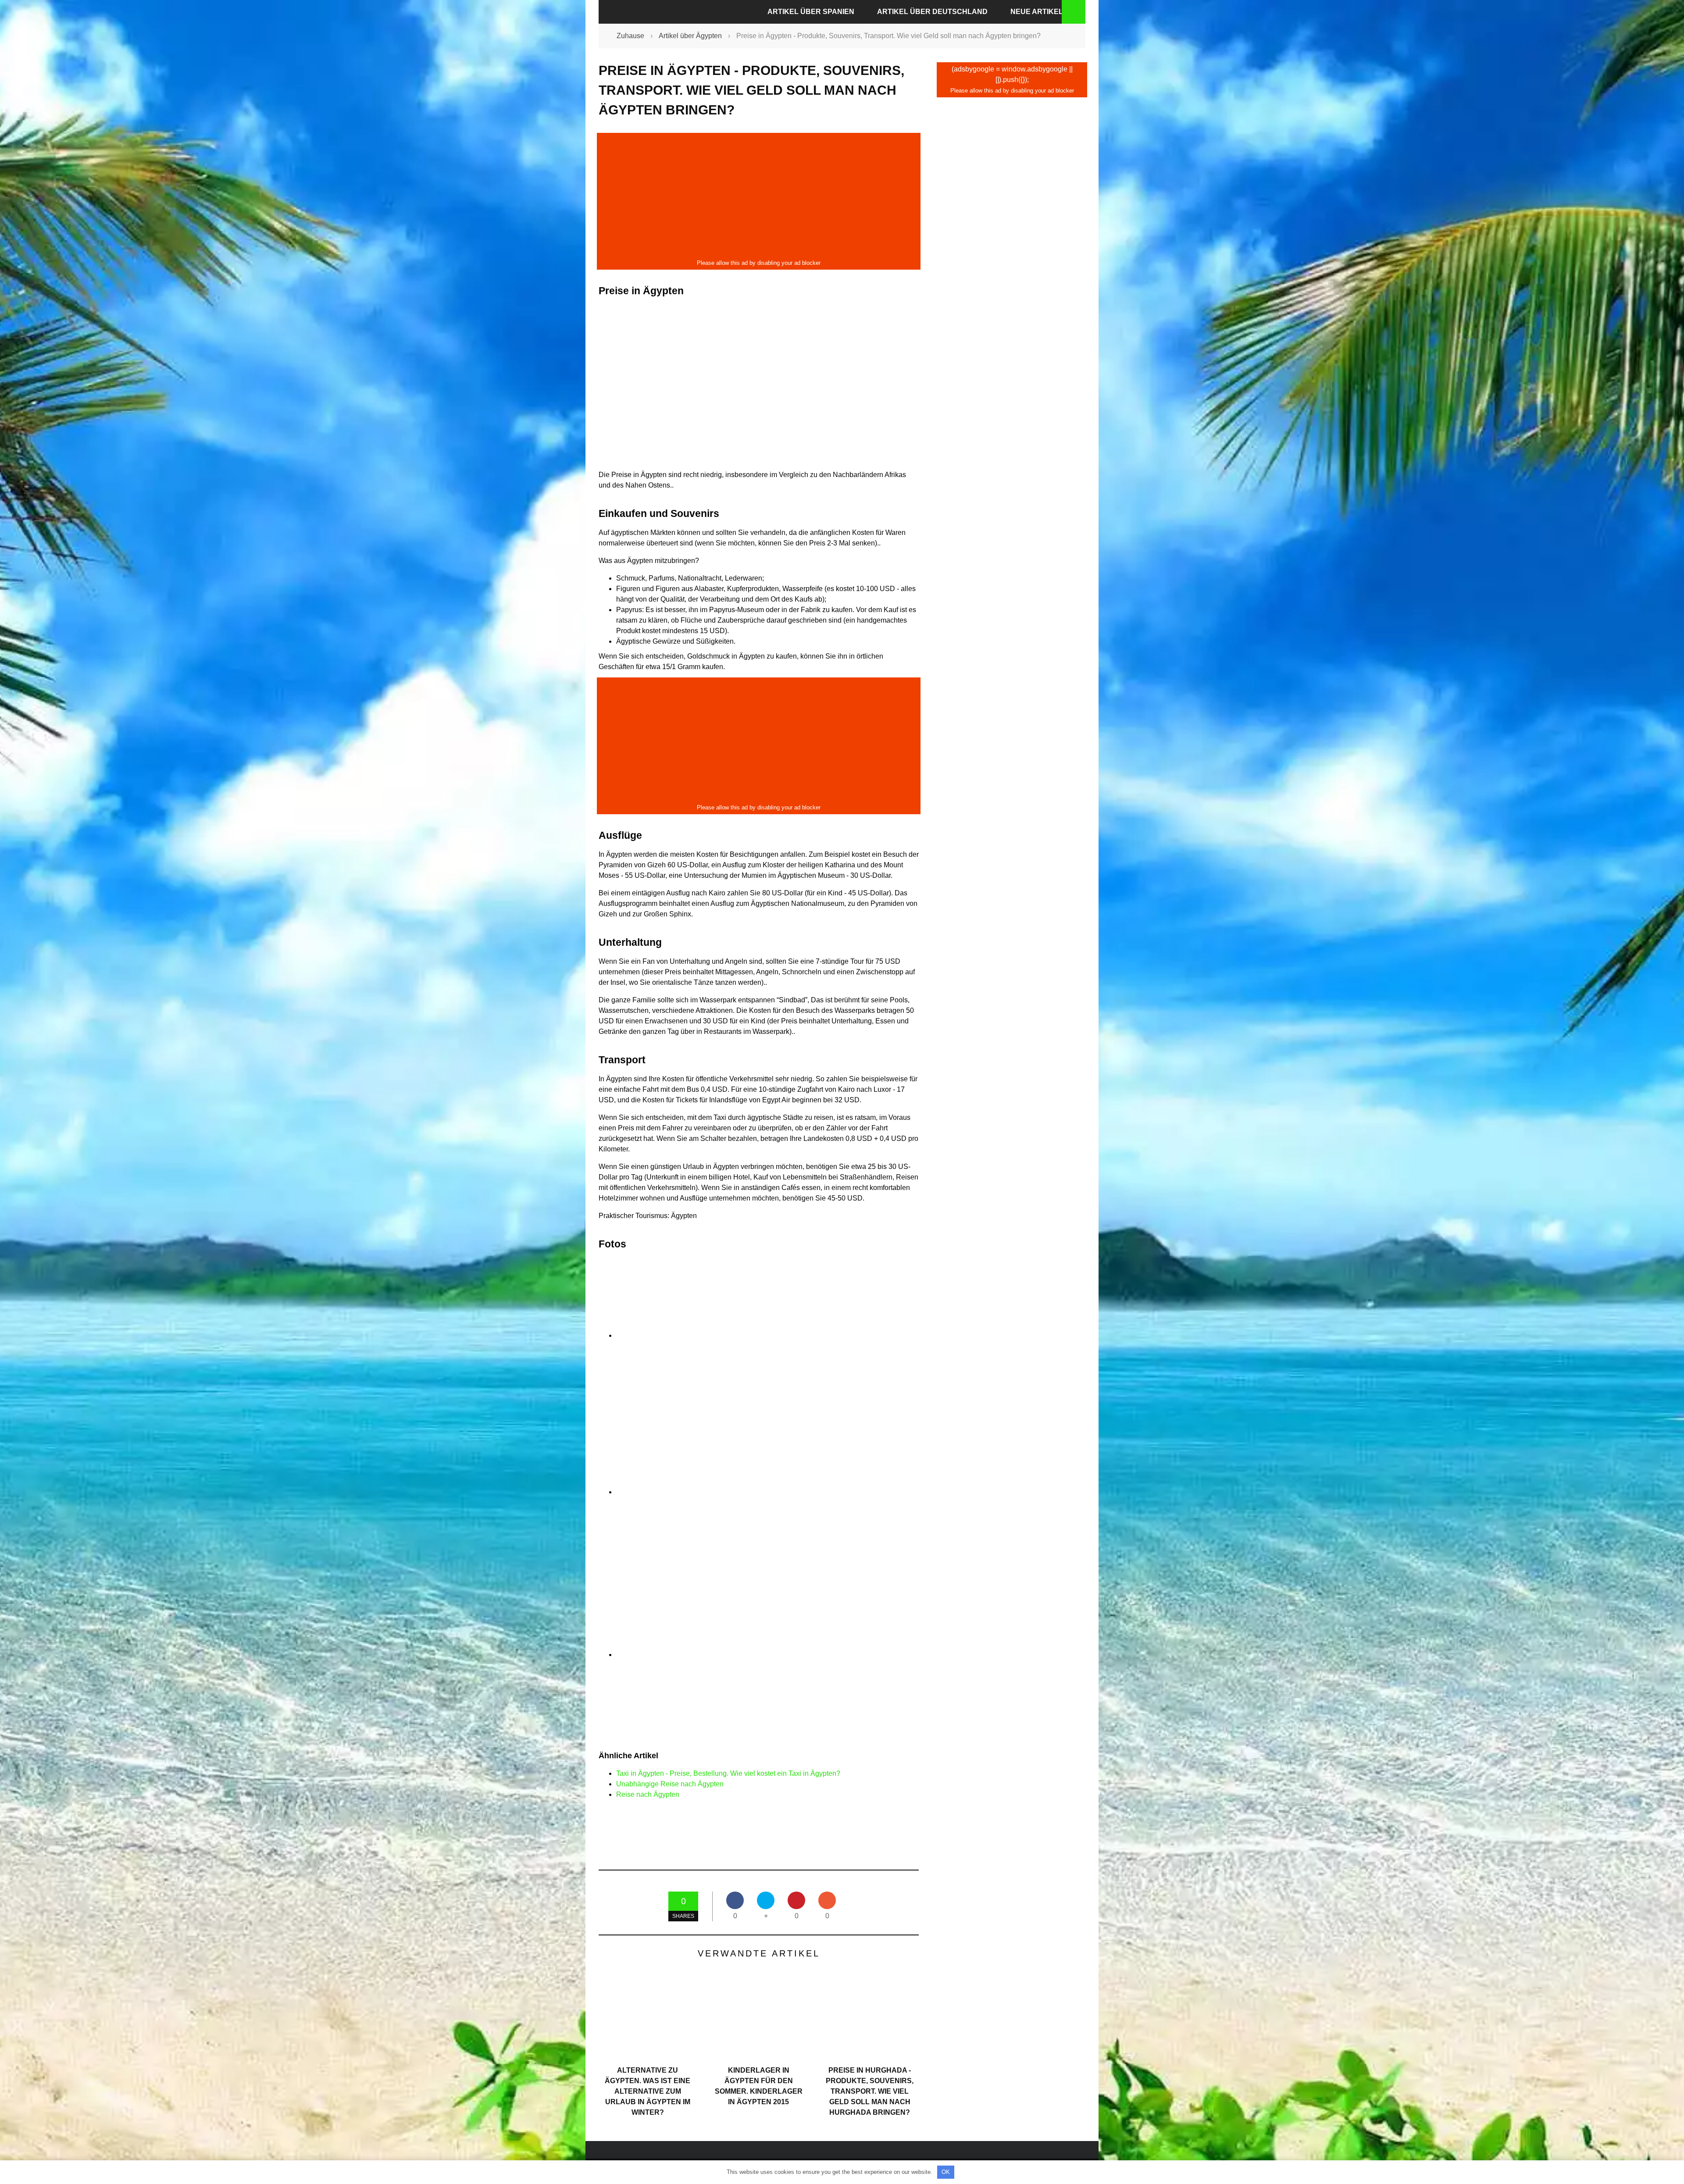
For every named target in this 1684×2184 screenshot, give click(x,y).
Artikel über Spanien (811, 12)
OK (946, 2172)
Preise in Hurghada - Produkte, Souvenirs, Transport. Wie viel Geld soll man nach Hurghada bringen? (870, 2091)
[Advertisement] (759, 196)
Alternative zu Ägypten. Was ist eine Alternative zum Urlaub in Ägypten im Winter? (648, 2091)
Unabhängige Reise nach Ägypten (670, 1784)
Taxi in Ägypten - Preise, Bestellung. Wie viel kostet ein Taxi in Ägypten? (728, 1773)
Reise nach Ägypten (648, 1794)
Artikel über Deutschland (932, 12)
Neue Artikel (1037, 12)
